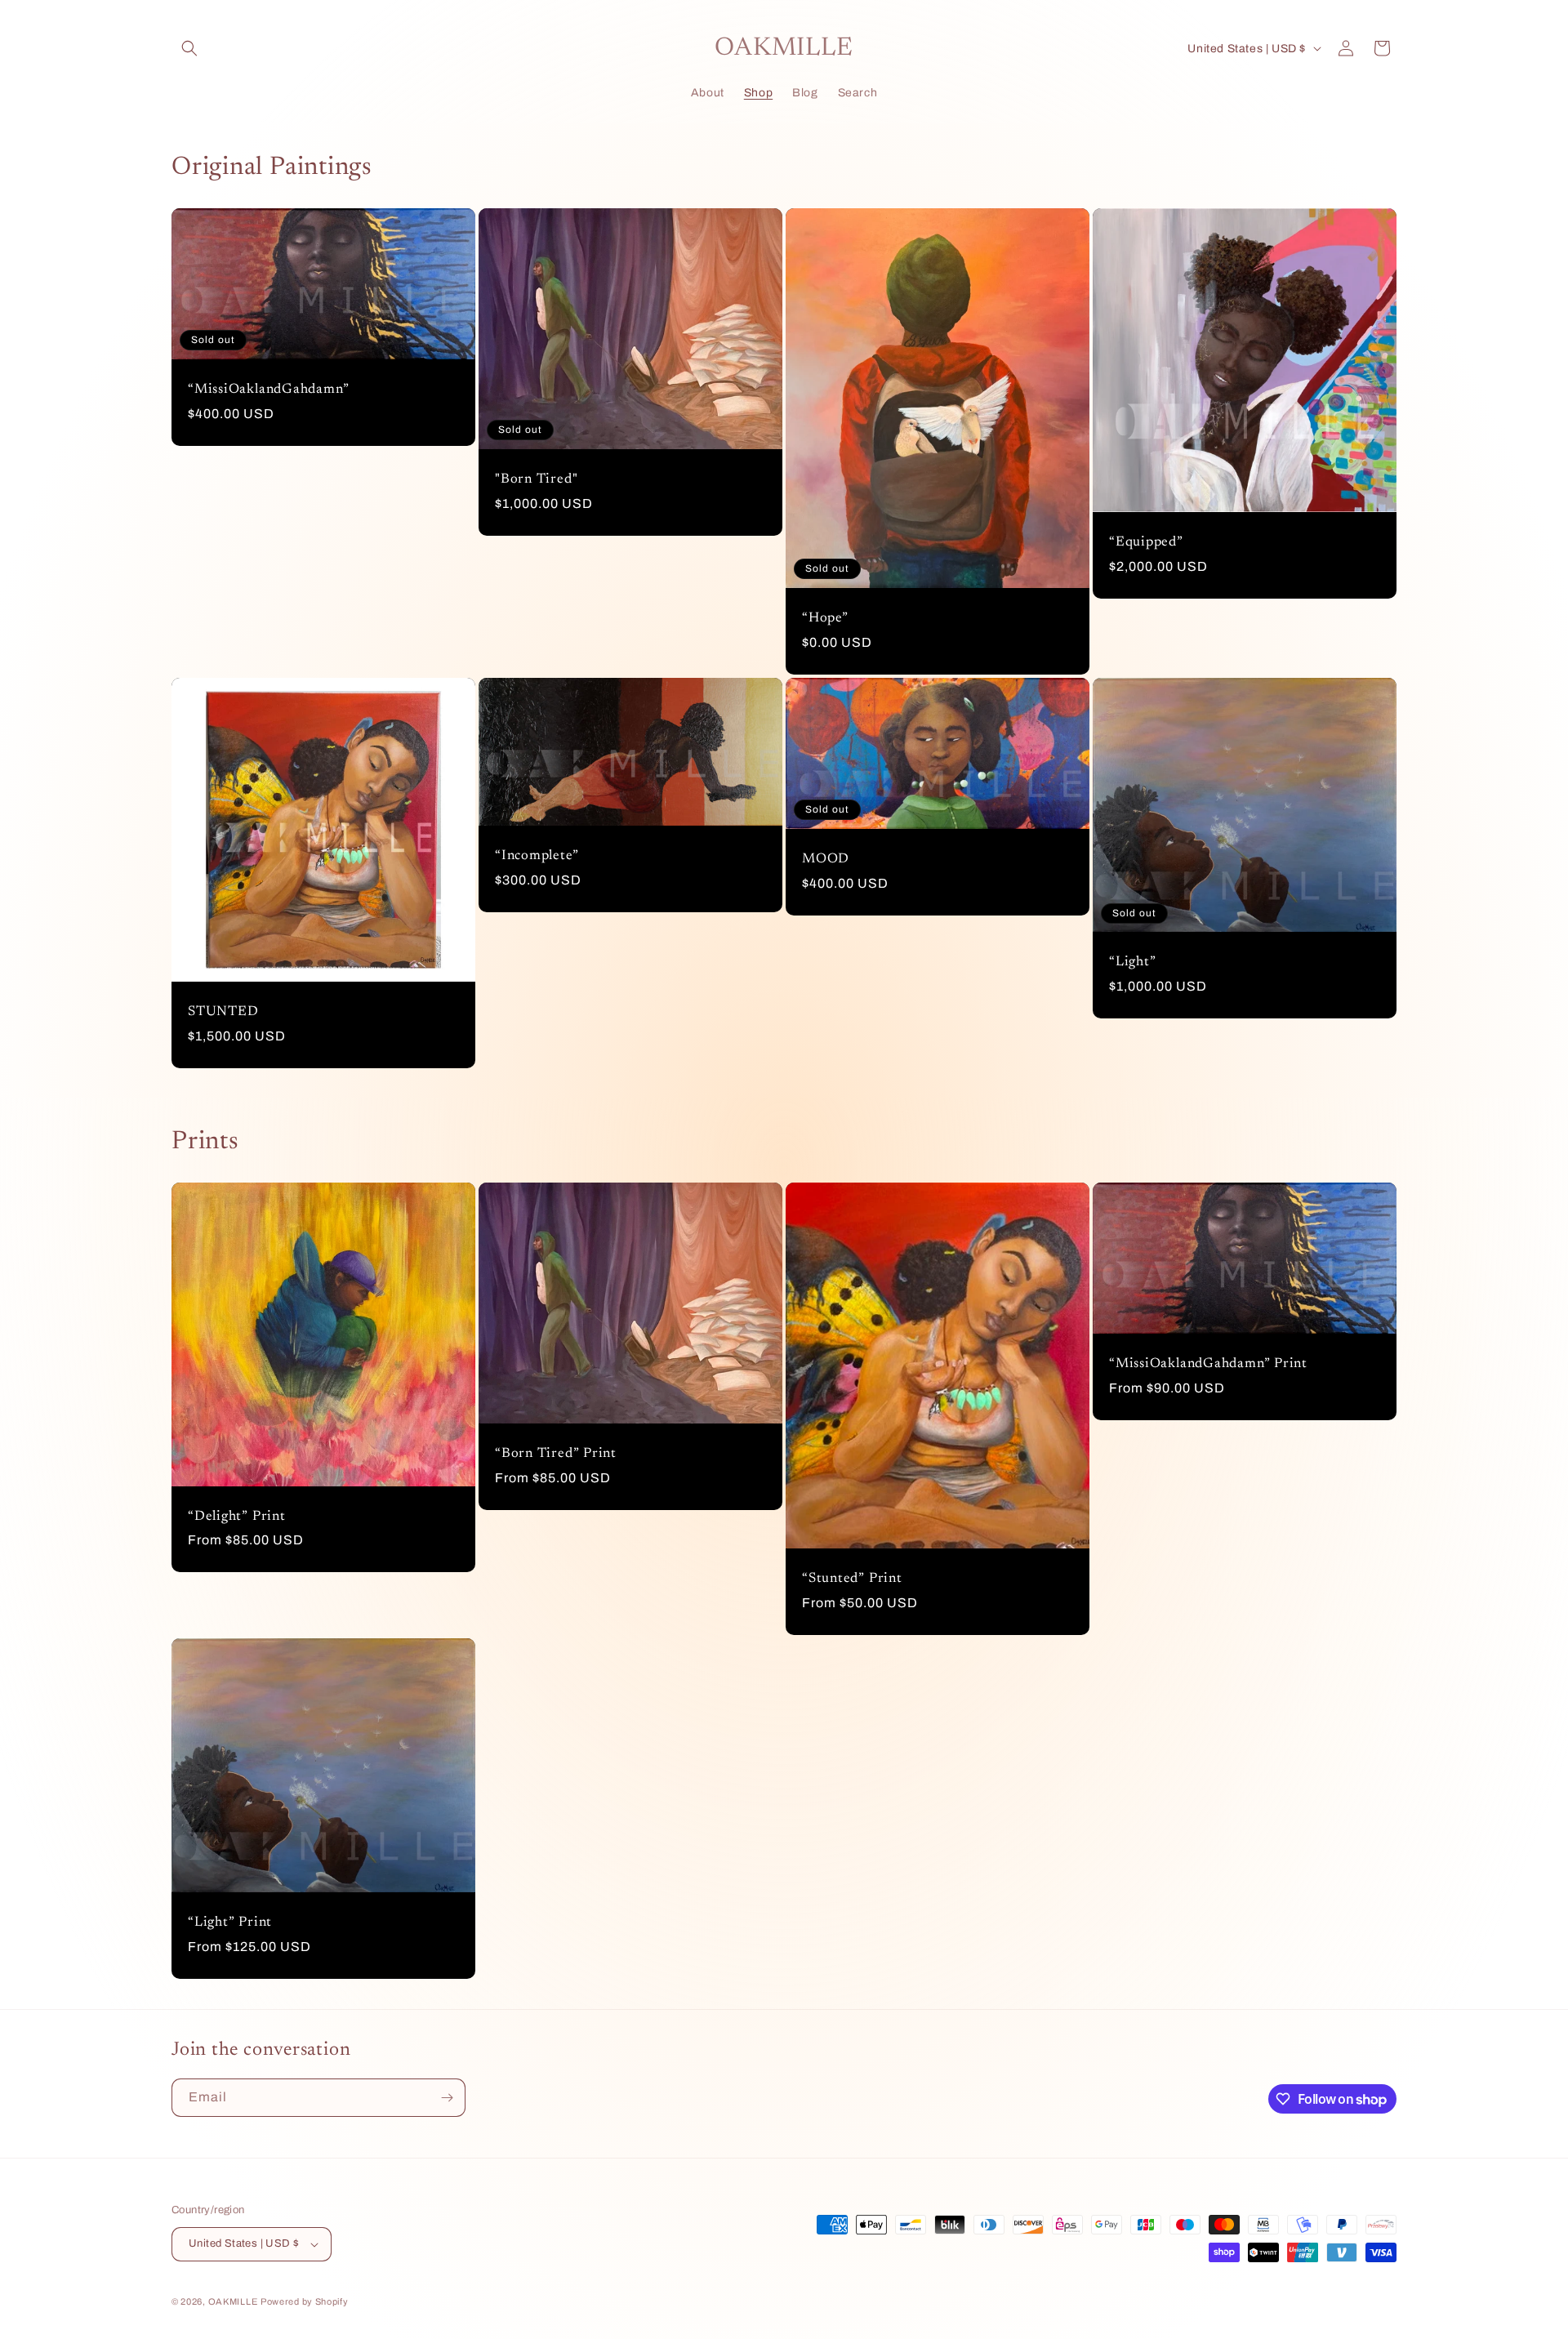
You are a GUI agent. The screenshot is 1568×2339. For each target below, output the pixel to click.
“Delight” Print (237, 1517)
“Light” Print (230, 1923)
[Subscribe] (447, 2098)
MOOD (826, 859)
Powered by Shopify (305, 2301)
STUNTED (223, 1012)
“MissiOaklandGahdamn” (268, 390)
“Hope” (825, 618)
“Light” (1132, 962)
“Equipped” (1146, 542)
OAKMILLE (233, 2301)
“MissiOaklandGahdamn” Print (1208, 1364)
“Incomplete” (537, 856)
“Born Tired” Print (556, 1454)
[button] (189, 48)
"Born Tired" (536, 479)
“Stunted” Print (852, 1579)
